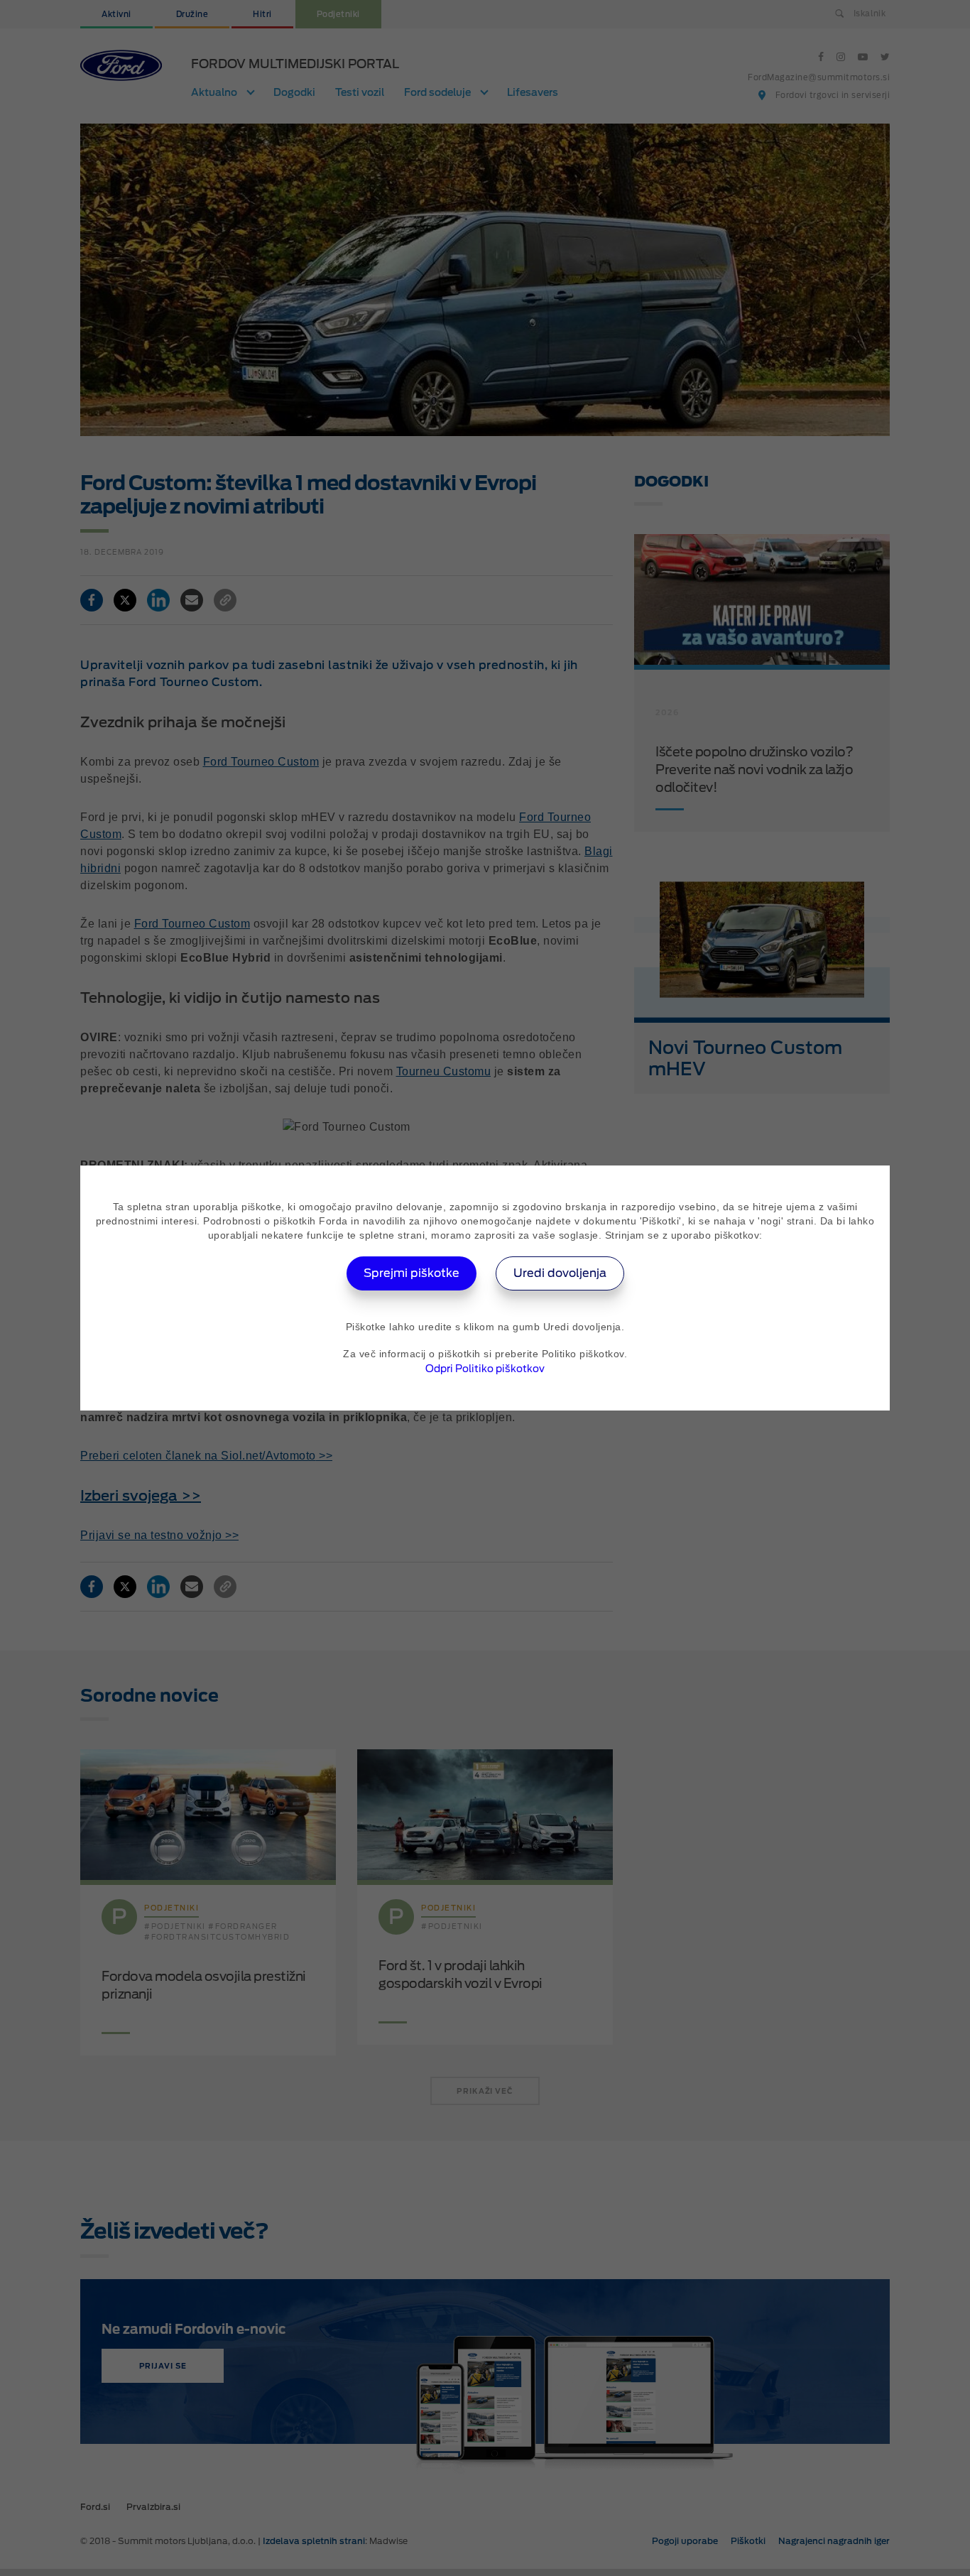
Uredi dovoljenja (560, 1273)
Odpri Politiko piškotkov (485, 1369)
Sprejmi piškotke (412, 1273)
